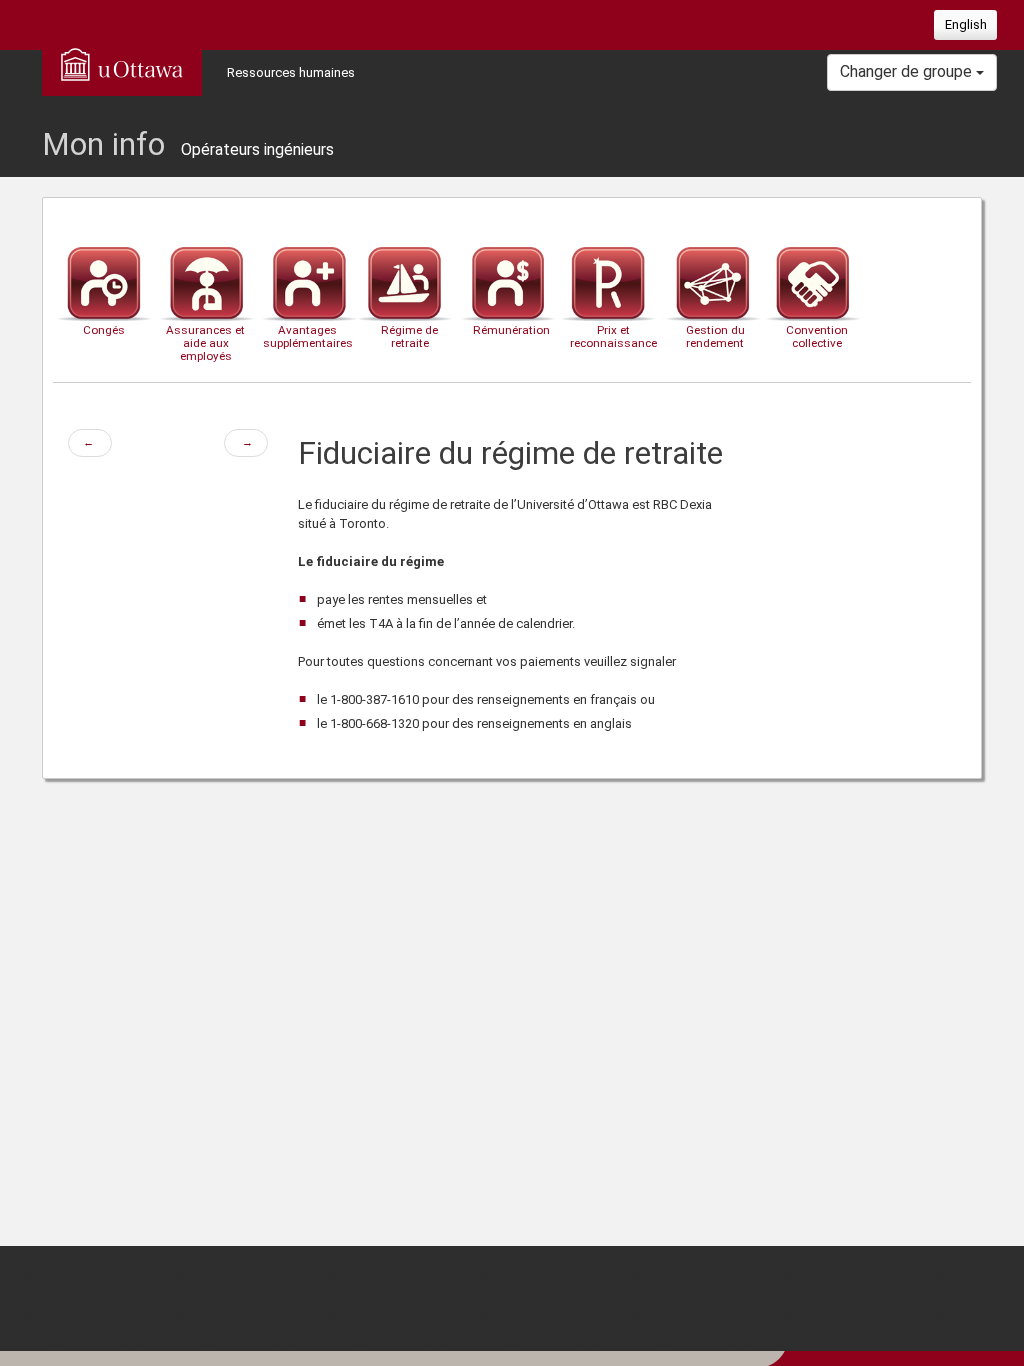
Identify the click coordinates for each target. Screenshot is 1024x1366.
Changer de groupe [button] (908, 71)
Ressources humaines (291, 72)
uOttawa (122, 64)
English (966, 24)
